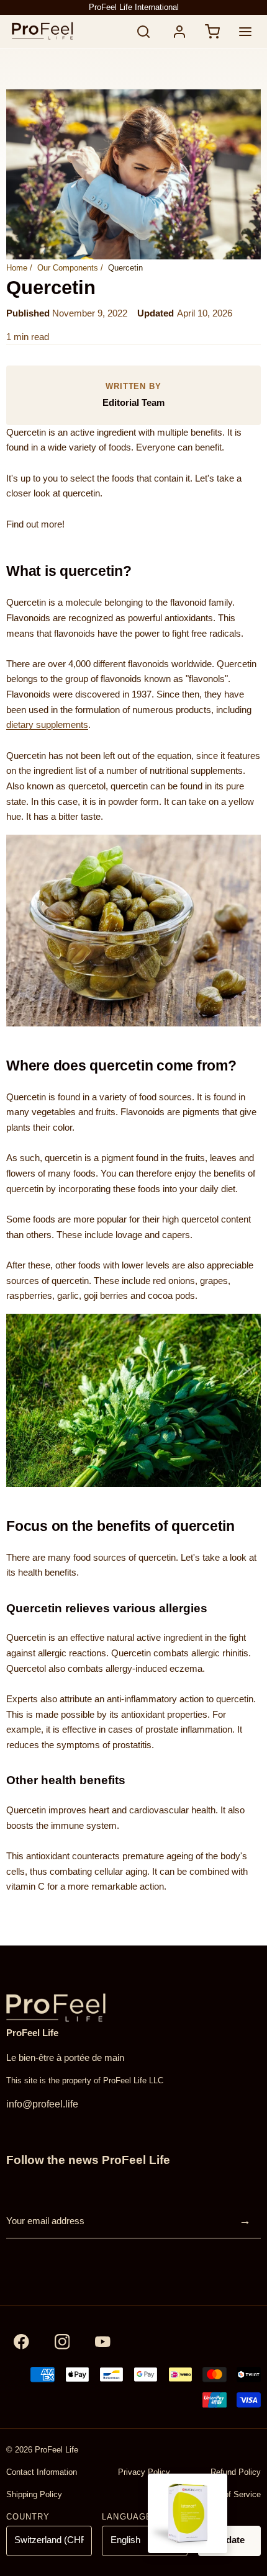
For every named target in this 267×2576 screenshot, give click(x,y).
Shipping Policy (34, 2494)
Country (28, 2517)
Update (229, 2540)
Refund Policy (236, 2472)
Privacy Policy (144, 2472)
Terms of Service (230, 2494)
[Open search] (144, 31)
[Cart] (213, 31)
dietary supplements (47, 725)
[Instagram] (62, 2342)
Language (127, 2517)
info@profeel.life (42, 2104)
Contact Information (42, 2472)
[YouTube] (103, 2342)
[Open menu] (246, 31)
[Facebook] (21, 2342)
